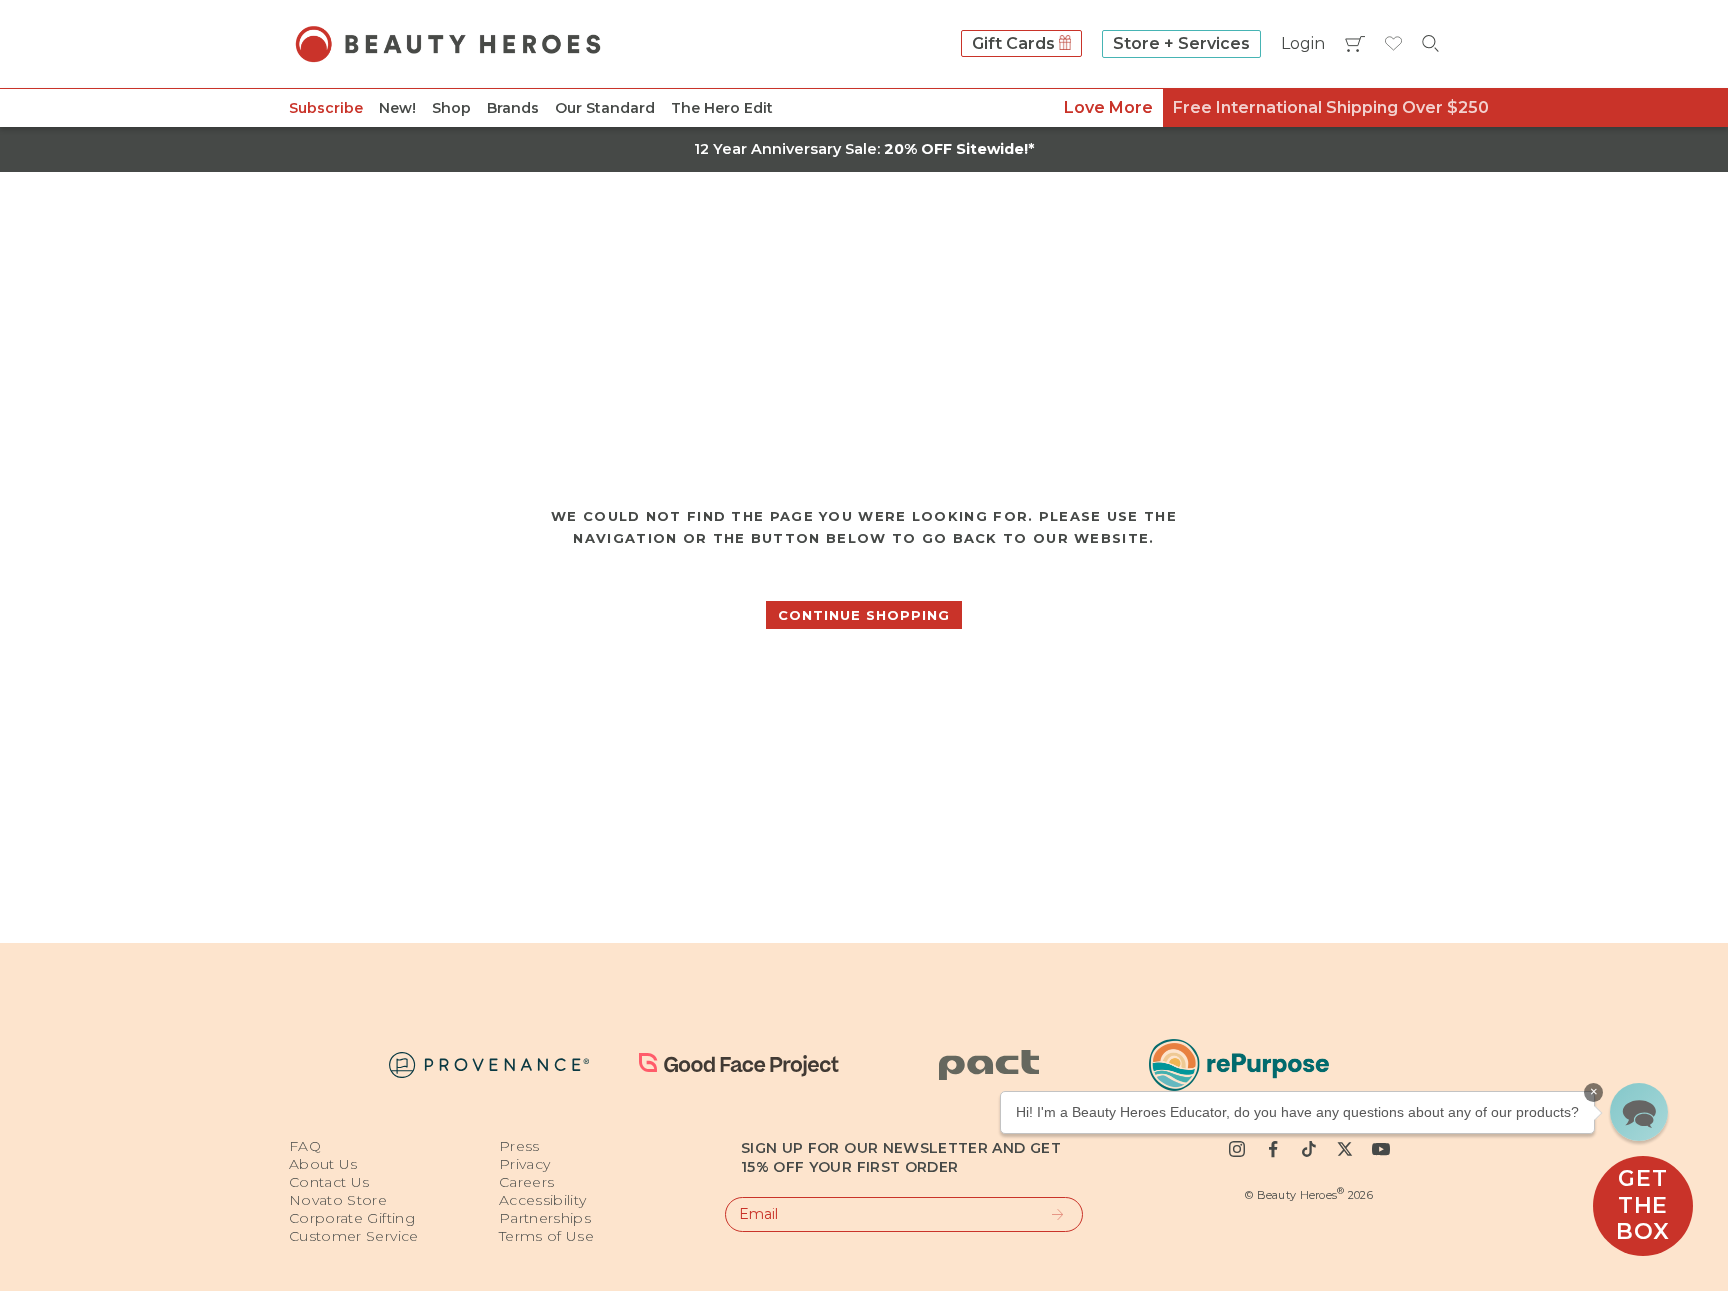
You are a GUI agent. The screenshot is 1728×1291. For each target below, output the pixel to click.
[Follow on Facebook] (1273, 1149)
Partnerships (545, 1218)
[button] (1639, 1112)
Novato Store (338, 1200)
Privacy (524, 1164)
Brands (513, 108)
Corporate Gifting (352, 1218)
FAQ (305, 1146)
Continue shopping (864, 615)
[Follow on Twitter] (1345, 1149)
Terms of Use (546, 1236)
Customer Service (354, 1236)
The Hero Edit (722, 108)
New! (397, 108)
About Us (323, 1164)
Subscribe (326, 108)
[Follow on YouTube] (1381, 1149)
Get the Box (1642, 1205)
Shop (451, 108)
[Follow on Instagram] (1237, 1149)
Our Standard (605, 108)
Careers (526, 1182)
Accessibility (543, 1200)
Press (519, 1146)
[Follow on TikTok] (1309, 1149)
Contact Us (329, 1182)
